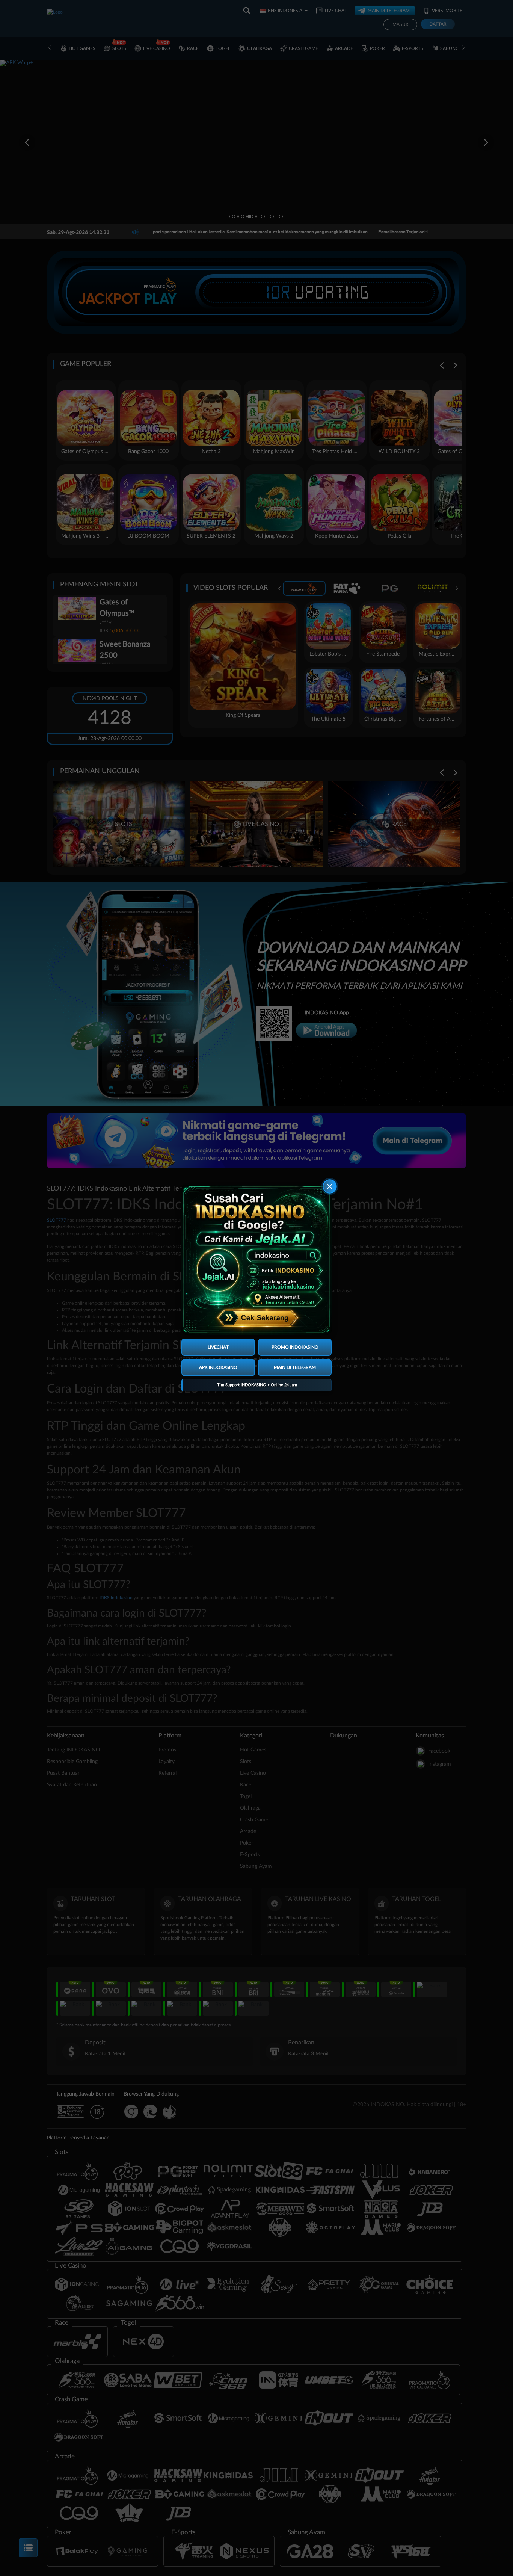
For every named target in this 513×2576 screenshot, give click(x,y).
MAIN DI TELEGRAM (295, 1367)
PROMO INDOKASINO (295, 1347)
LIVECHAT (218, 1347)
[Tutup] (330, 1187)
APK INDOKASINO (218, 1367)
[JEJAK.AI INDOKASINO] (256, 1260)
